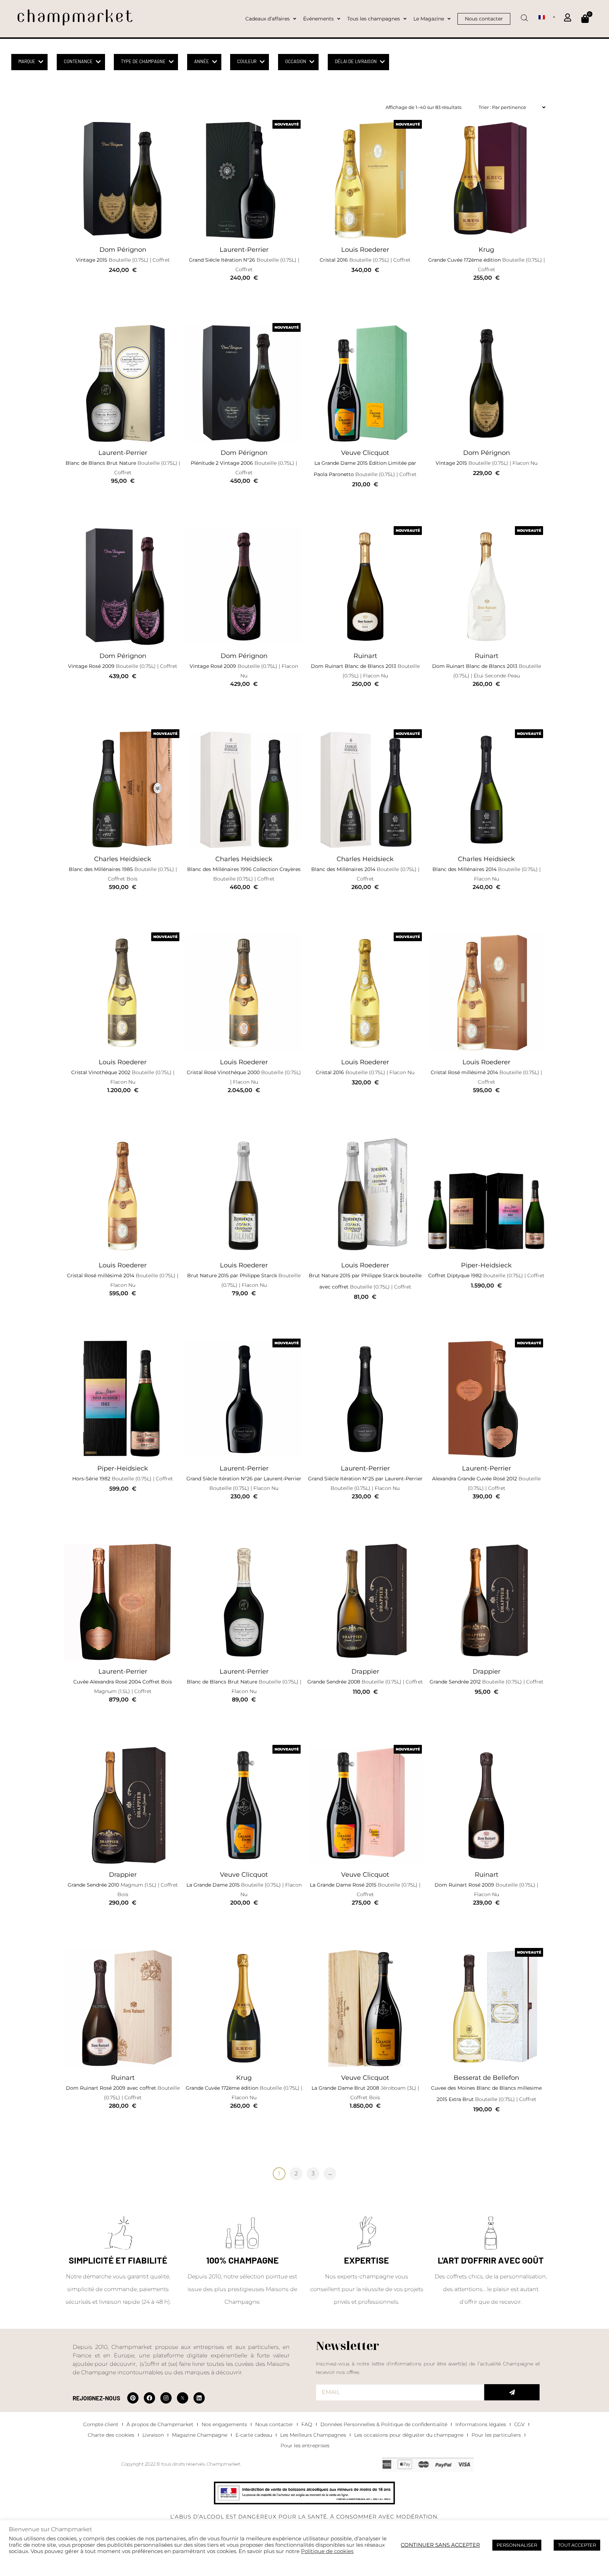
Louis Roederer (365, 250)
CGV (519, 2424)
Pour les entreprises (305, 2446)
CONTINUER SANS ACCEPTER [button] (440, 2545)
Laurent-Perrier (244, 250)
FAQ (307, 2424)
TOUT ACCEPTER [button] (577, 2545)
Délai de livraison (356, 61)
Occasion (296, 61)
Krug (486, 250)
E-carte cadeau (254, 2435)
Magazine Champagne (200, 2435)
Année (202, 61)
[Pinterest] (133, 2398)
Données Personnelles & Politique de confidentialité (384, 2424)
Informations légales (481, 2424)
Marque (27, 61)
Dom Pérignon (123, 250)
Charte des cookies (111, 2435)
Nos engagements (224, 2424)
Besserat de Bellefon (486, 2078)
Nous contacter (274, 2424)
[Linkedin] (199, 2398)
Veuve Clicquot (365, 453)
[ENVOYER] (512, 2392)
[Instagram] (166, 2398)
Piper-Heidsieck (486, 1265)
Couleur (247, 61)
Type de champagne (143, 61)
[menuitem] (547, 17)
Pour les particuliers (496, 2435)
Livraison (153, 2435)
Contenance (78, 61)
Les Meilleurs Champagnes (313, 2435)
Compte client (101, 2424)
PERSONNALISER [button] (517, 2545)
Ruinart (365, 656)
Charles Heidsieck (123, 859)
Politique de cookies (327, 2551)
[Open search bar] (524, 16)
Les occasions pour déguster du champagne (409, 2435)
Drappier (365, 1671)
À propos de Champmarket (160, 2424)
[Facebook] (149, 2398)
